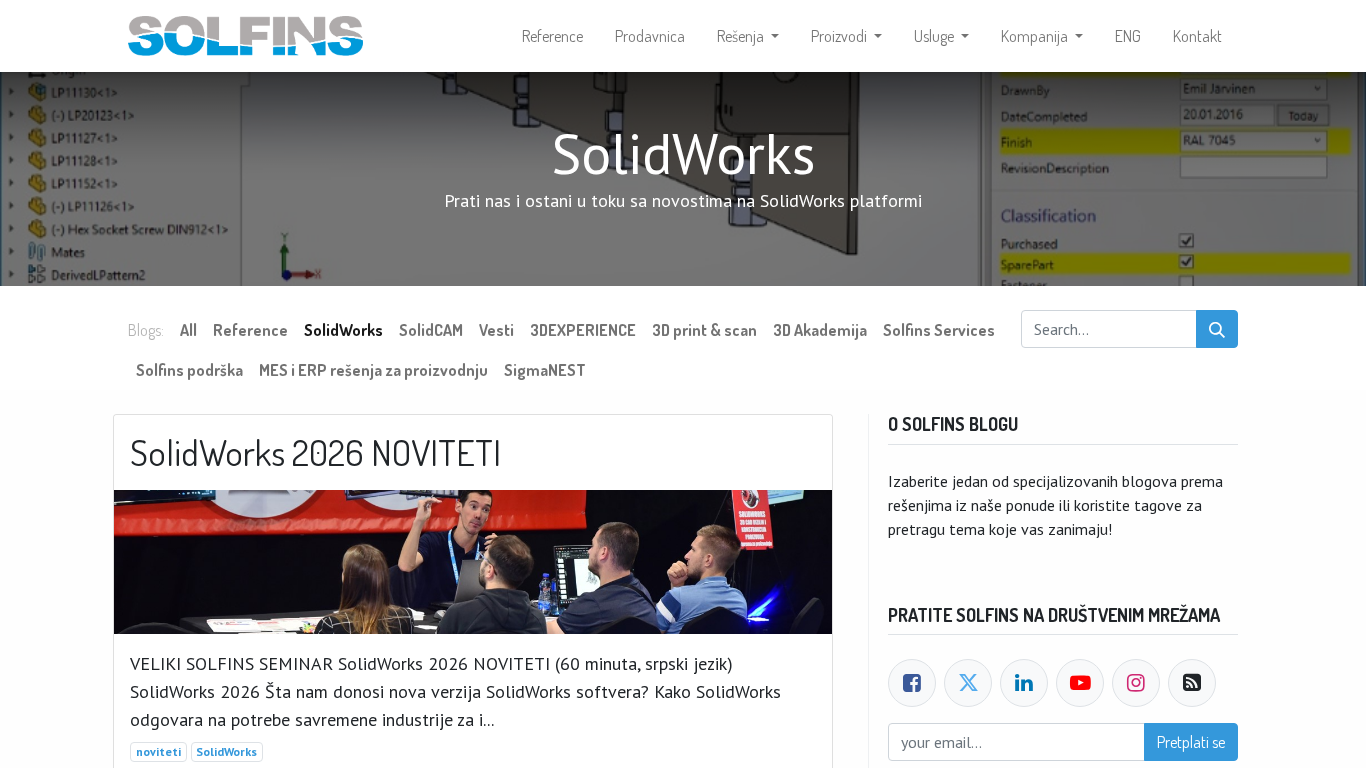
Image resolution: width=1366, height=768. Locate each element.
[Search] (1217, 329)
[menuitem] (552, 36)
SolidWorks (226, 751)
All (188, 330)
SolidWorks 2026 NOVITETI (315, 452)
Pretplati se (1191, 742)
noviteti (158, 751)
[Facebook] (912, 683)
